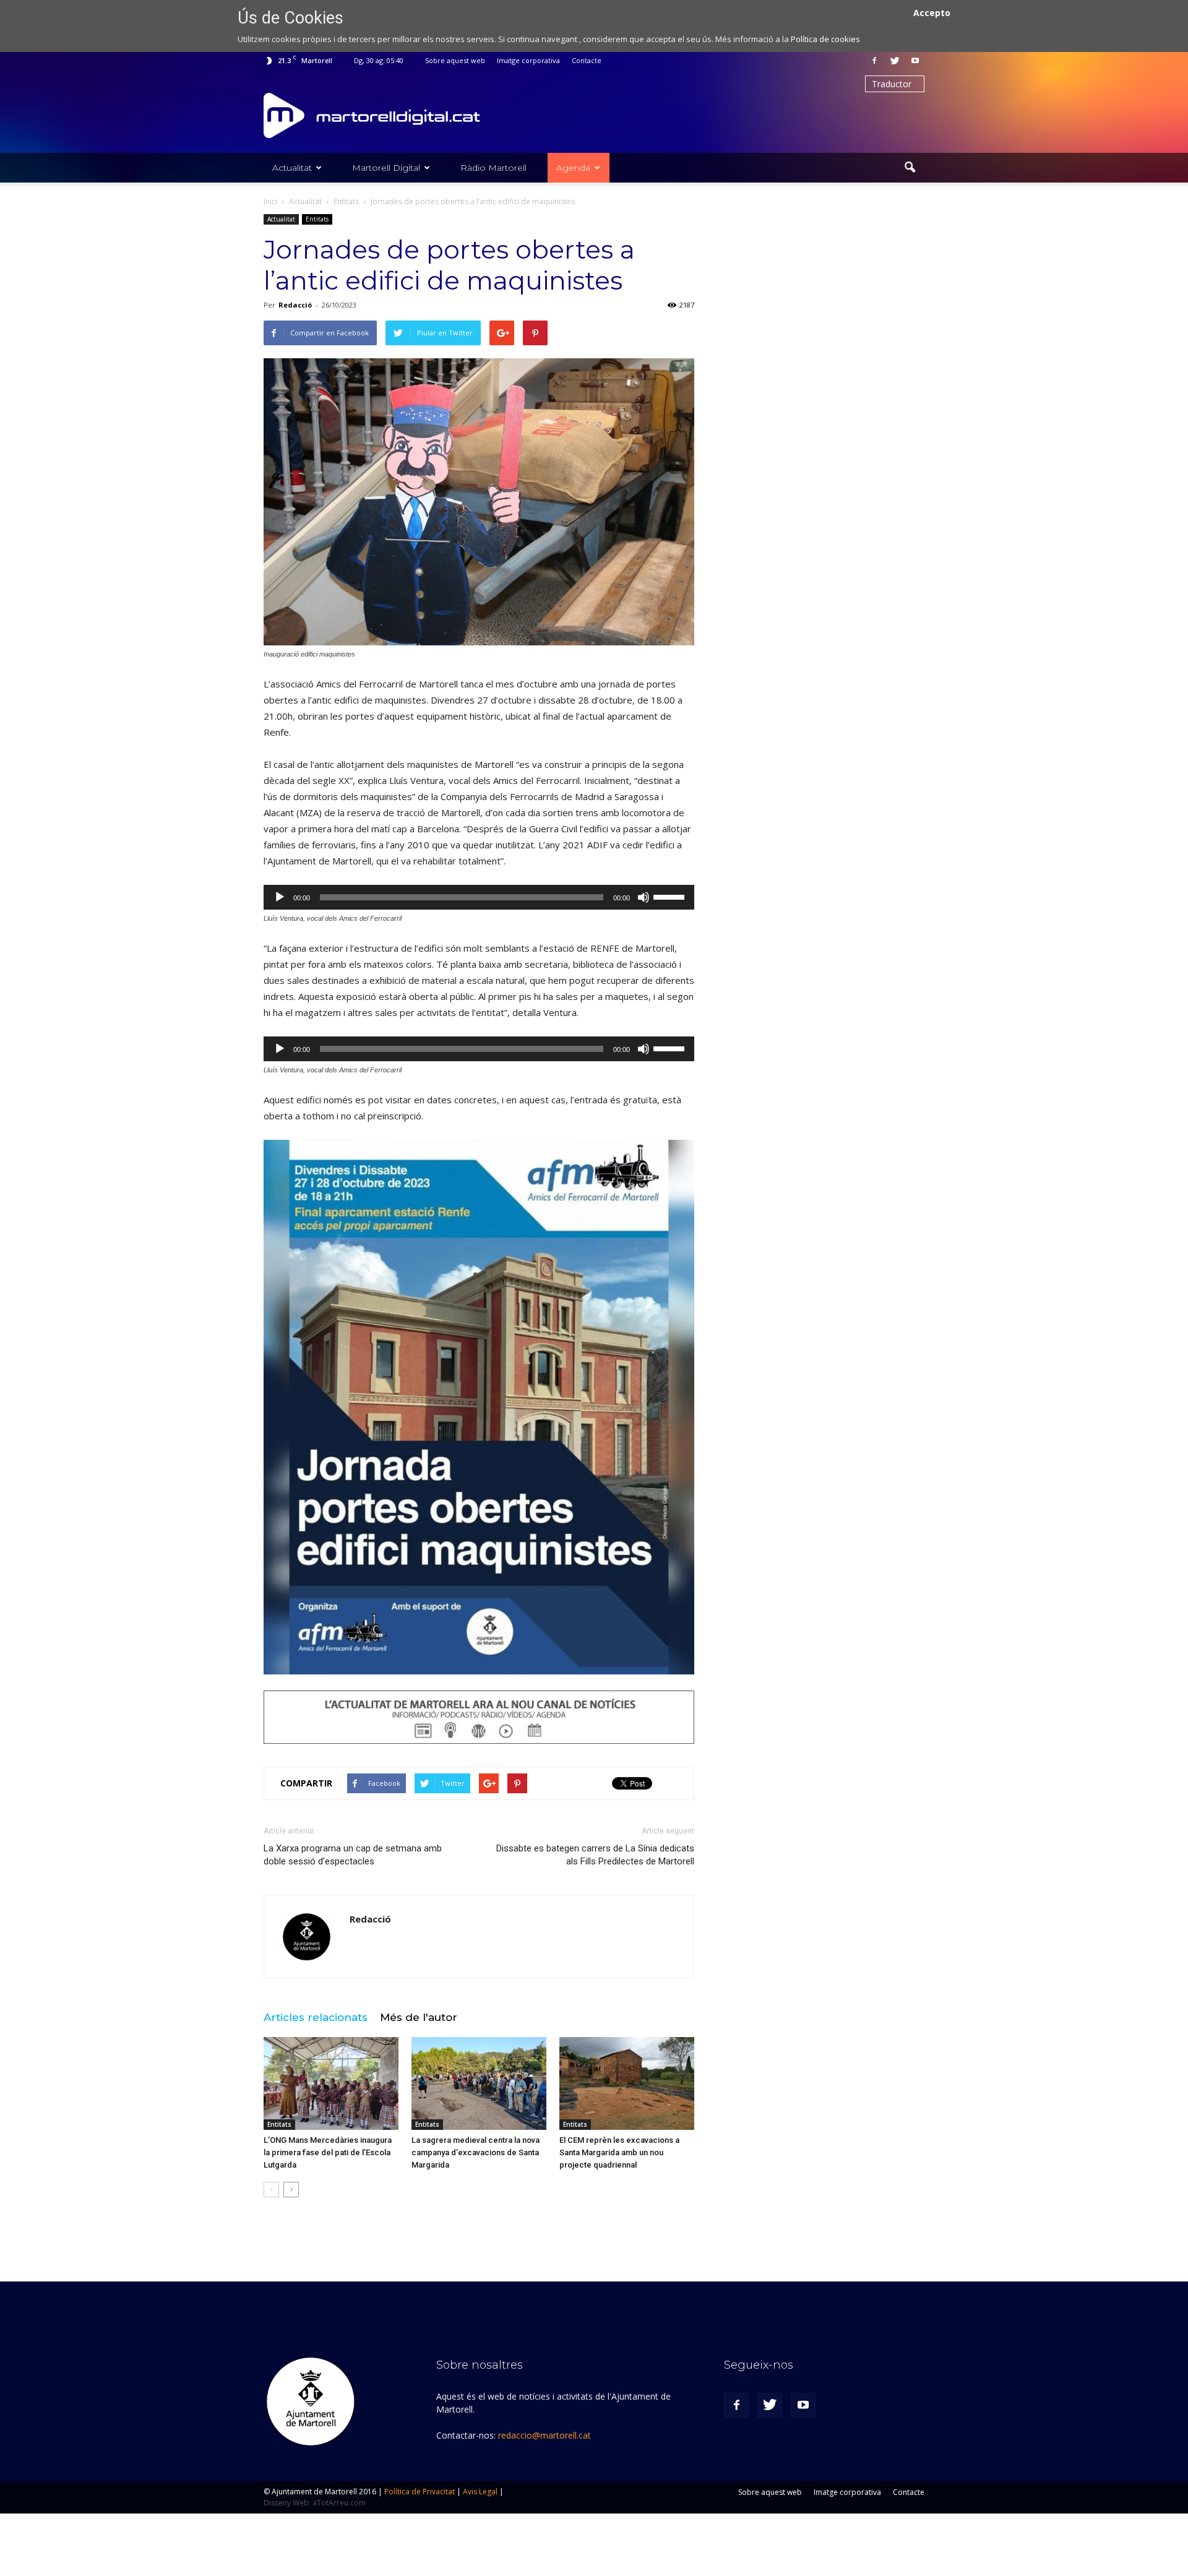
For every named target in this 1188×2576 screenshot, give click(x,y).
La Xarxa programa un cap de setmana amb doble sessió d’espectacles (353, 1855)
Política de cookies (825, 39)
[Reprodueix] (280, 897)
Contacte (587, 60)
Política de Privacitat (420, 2492)
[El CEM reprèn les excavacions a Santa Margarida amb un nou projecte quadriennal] (627, 2083)
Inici (270, 201)
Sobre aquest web (455, 60)
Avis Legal (480, 2492)
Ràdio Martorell (493, 168)
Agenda (573, 168)
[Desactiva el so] (643, 897)
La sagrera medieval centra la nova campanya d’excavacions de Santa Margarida (476, 2152)
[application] (479, 897)
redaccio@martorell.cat (544, 2435)
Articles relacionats (316, 2017)
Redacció (295, 305)
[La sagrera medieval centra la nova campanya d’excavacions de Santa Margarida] (479, 2083)
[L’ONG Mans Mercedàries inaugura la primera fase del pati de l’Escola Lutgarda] (331, 2083)
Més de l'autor (419, 2017)
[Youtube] (915, 61)
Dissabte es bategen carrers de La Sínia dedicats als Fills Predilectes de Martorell (595, 1855)
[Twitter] (895, 61)
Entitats (317, 219)
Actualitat (292, 168)
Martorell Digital (386, 168)
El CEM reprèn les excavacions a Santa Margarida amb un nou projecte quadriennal (619, 2152)
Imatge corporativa (528, 60)
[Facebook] (874, 61)
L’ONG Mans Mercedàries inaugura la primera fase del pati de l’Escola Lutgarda (328, 2152)
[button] (910, 168)
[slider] (671, 896)
